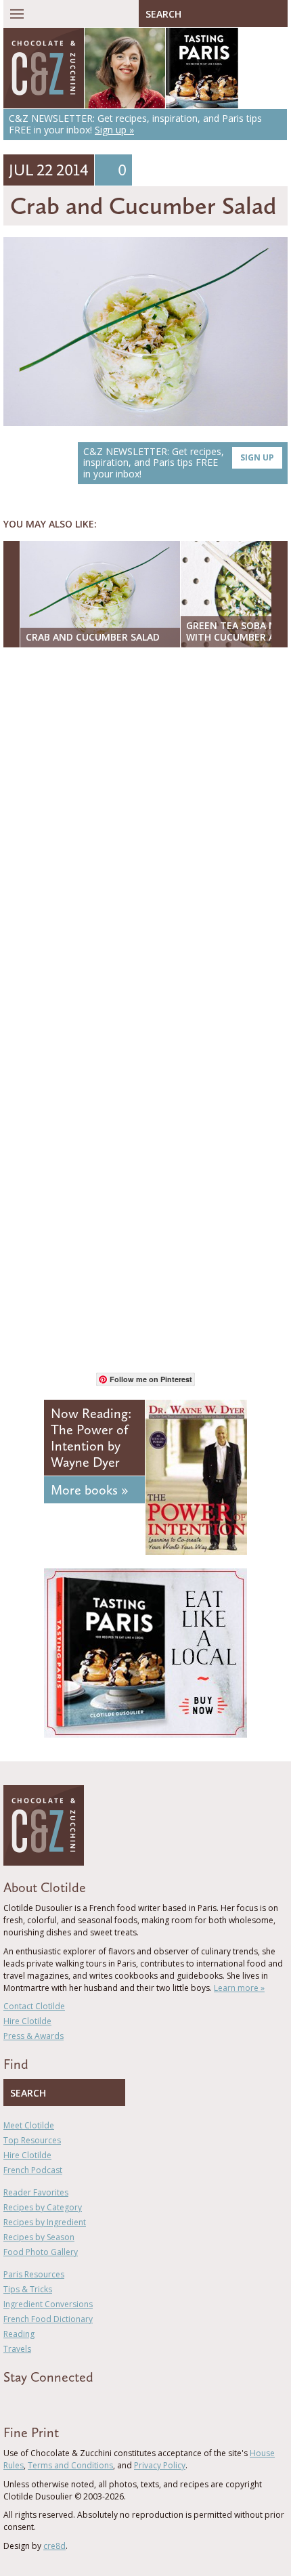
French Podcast (33, 2170)
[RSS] (85, 2401)
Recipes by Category (43, 2207)
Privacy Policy (160, 2465)
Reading (19, 2334)
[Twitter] (26, 2401)
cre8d (54, 2546)
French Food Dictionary (48, 2319)
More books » (89, 1490)
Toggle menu (17, 14)
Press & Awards (33, 2036)
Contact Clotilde (34, 2006)
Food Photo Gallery (41, 2252)
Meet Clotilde (29, 2125)
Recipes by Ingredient (45, 2222)
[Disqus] (145, 833)
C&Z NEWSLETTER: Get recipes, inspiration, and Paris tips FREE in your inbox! (179, 463)
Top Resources (32, 2140)
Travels (17, 2349)
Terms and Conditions (70, 2465)
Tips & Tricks (28, 2289)
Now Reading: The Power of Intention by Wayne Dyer (91, 1438)
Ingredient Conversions (48, 2304)
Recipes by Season (39, 2237)
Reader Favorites (36, 2192)
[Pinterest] (46, 2401)
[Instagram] (66, 2401)
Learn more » (239, 1988)
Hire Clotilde (27, 2021)
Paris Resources (34, 2274)
